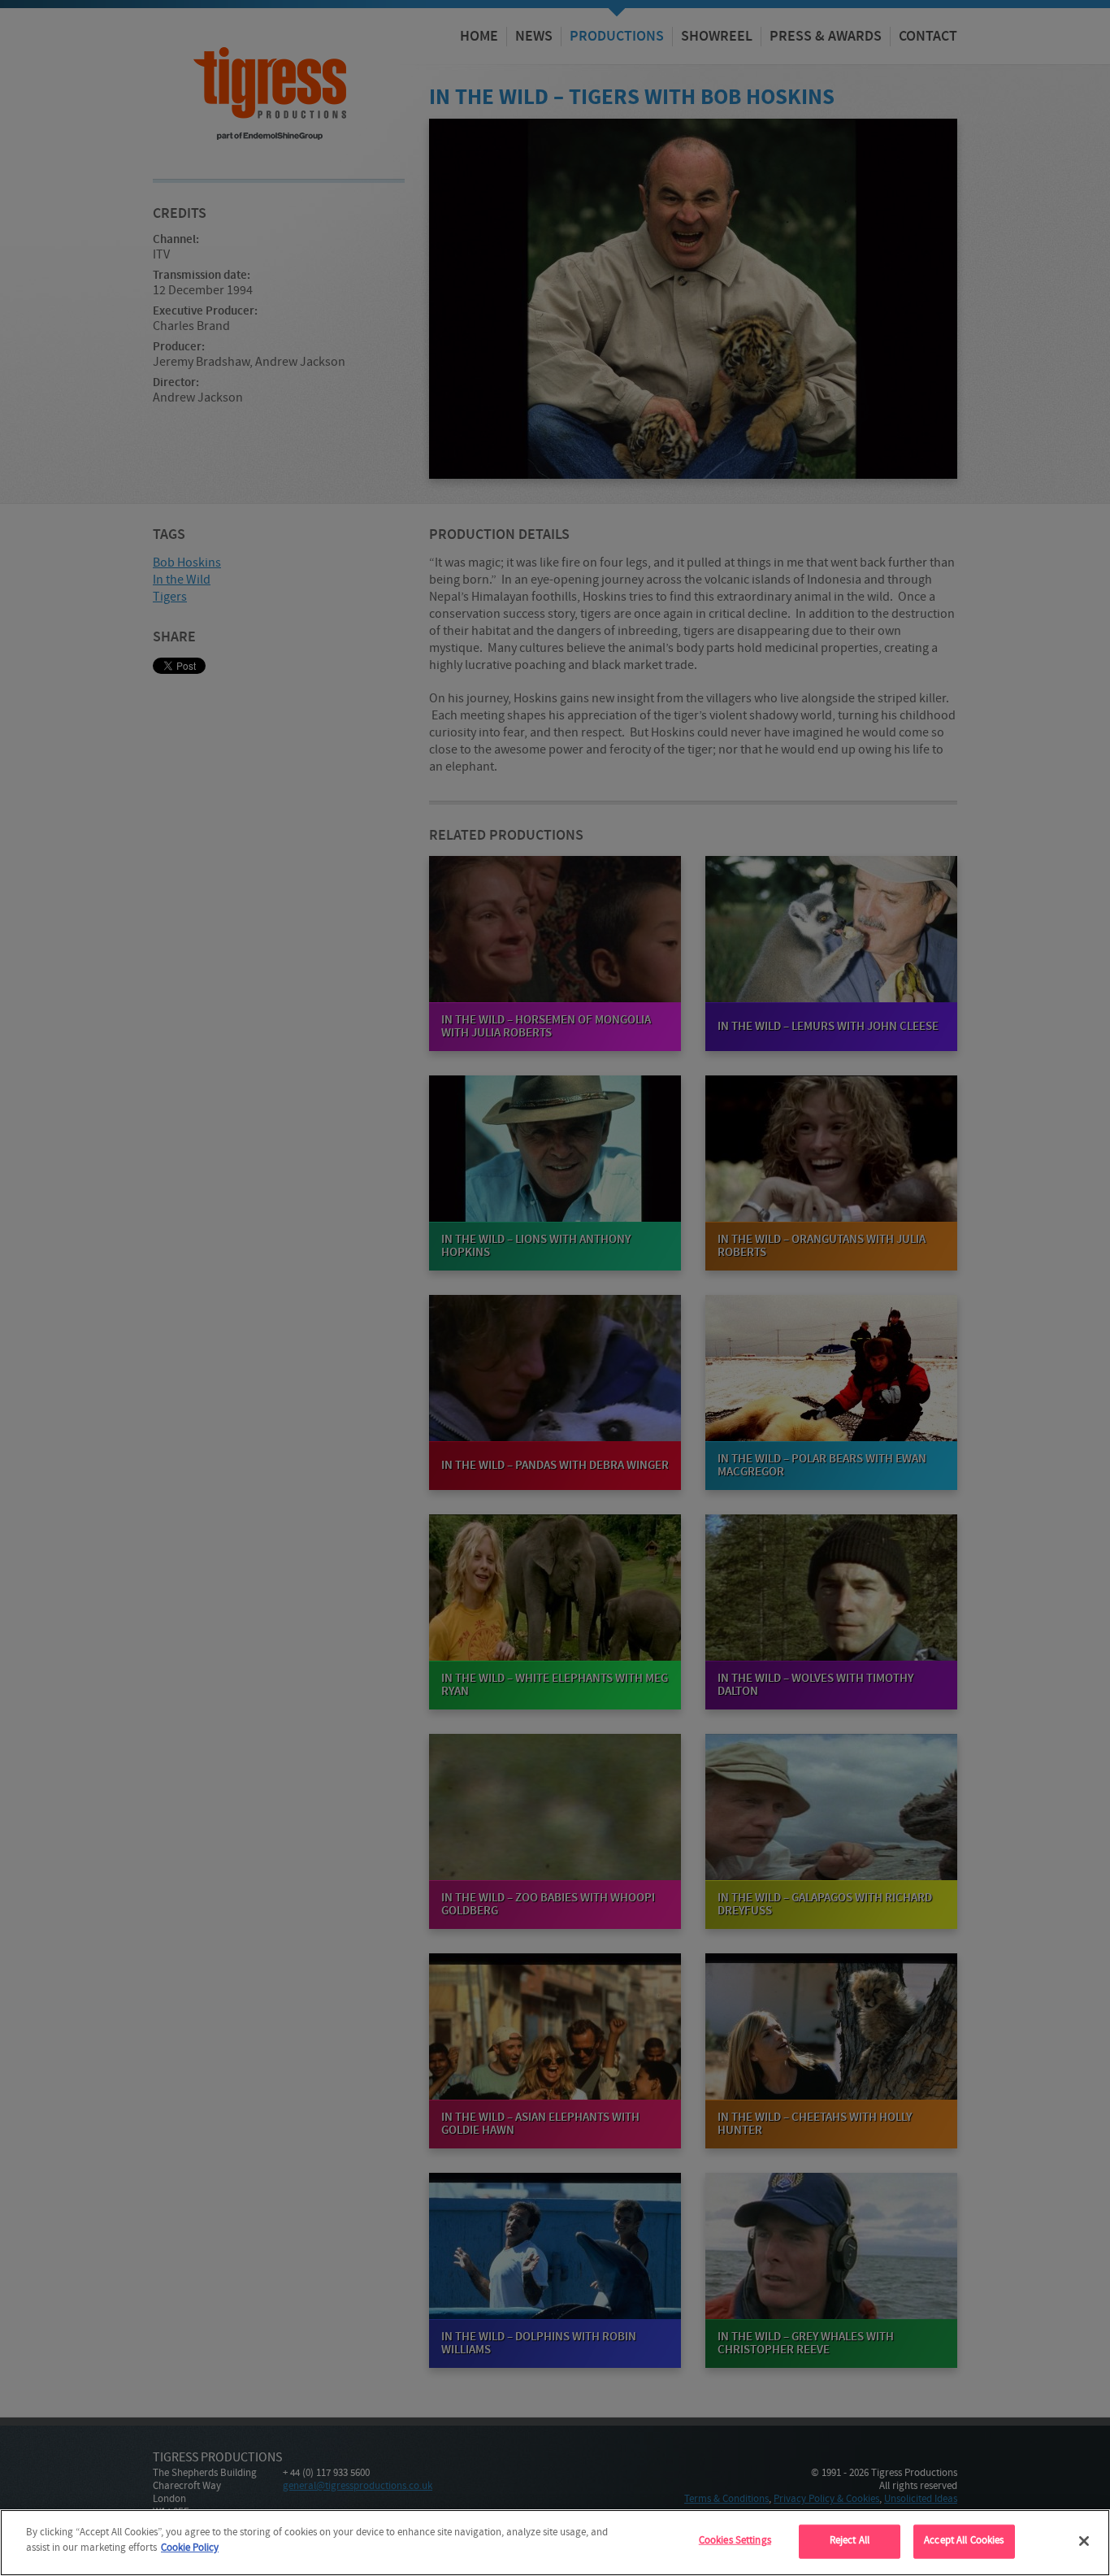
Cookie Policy (190, 2548)
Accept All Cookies (964, 2541)
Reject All (850, 2541)
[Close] (1084, 2541)
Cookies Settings (735, 2541)
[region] (555, 2543)
